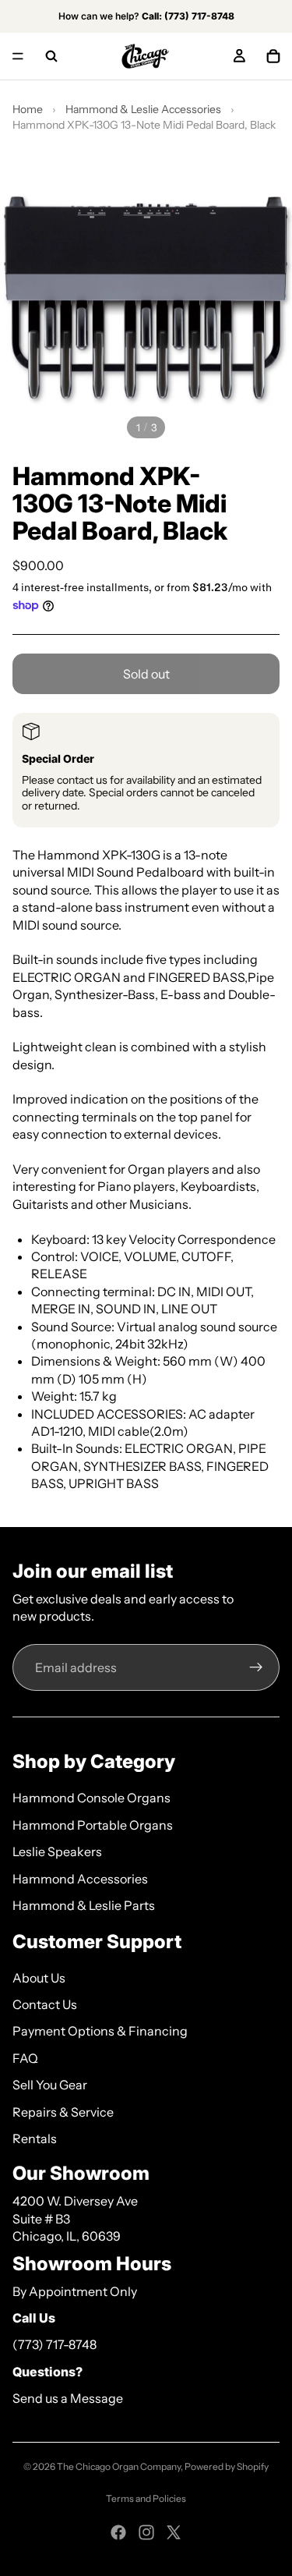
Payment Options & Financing (100, 2031)
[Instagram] (146, 2532)
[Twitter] (174, 2532)
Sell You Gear (50, 2085)
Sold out (146, 674)
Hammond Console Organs (91, 1798)
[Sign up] (256, 1667)
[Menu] (18, 56)
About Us (39, 1978)
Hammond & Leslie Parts (84, 1905)
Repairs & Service (63, 2112)
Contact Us (45, 2004)
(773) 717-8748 (55, 2344)
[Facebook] (118, 2532)
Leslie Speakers (57, 1851)
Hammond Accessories (80, 1879)
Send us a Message (68, 2398)
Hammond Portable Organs (93, 1825)
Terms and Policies (146, 2498)
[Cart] (273, 56)
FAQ (25, 2058)
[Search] (51, 56)
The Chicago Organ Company (119, 2466)
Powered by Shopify (227, 2466)
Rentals (35, 2138)
